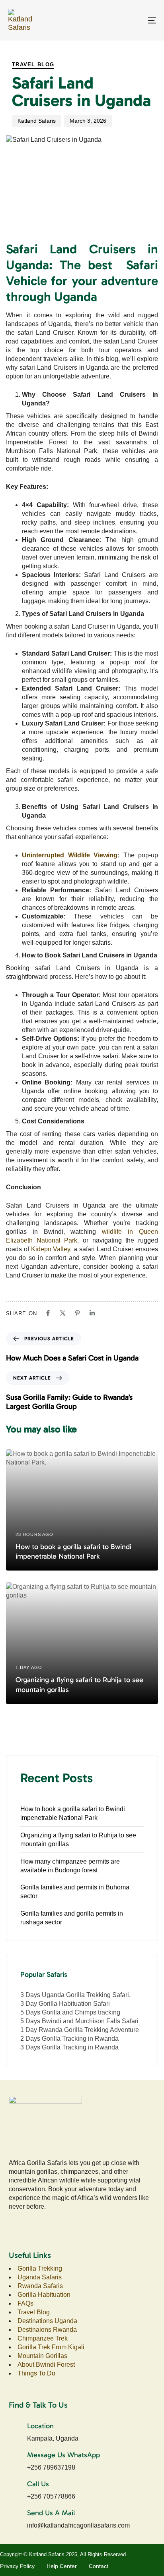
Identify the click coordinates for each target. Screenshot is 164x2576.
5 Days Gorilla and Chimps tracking (70, 2012)
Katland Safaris (37, 121)
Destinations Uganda (47, 2321)
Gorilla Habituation (44, 2295)
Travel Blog (33, 65)
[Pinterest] (77, 1313)
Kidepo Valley (51, 1249)
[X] (63, 1313)
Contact (99, 2566)
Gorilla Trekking (40, 2268)
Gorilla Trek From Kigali (51, 2347)
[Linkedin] (92, 1313)
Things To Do (37, 2373)
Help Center (62, 2566)
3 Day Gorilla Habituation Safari (65, 2004)
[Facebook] (48, 1313)
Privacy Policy (17, 2566)
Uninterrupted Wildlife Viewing (70, 855)
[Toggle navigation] (131, 20)
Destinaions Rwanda (47, 2330)
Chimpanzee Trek (43, 2338)
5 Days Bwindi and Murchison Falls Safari (79, 2021)
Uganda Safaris (40, 2277)
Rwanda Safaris (40, 2286)
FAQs (25, 2303)
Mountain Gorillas (42, 2356)
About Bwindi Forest (46, 2365)
